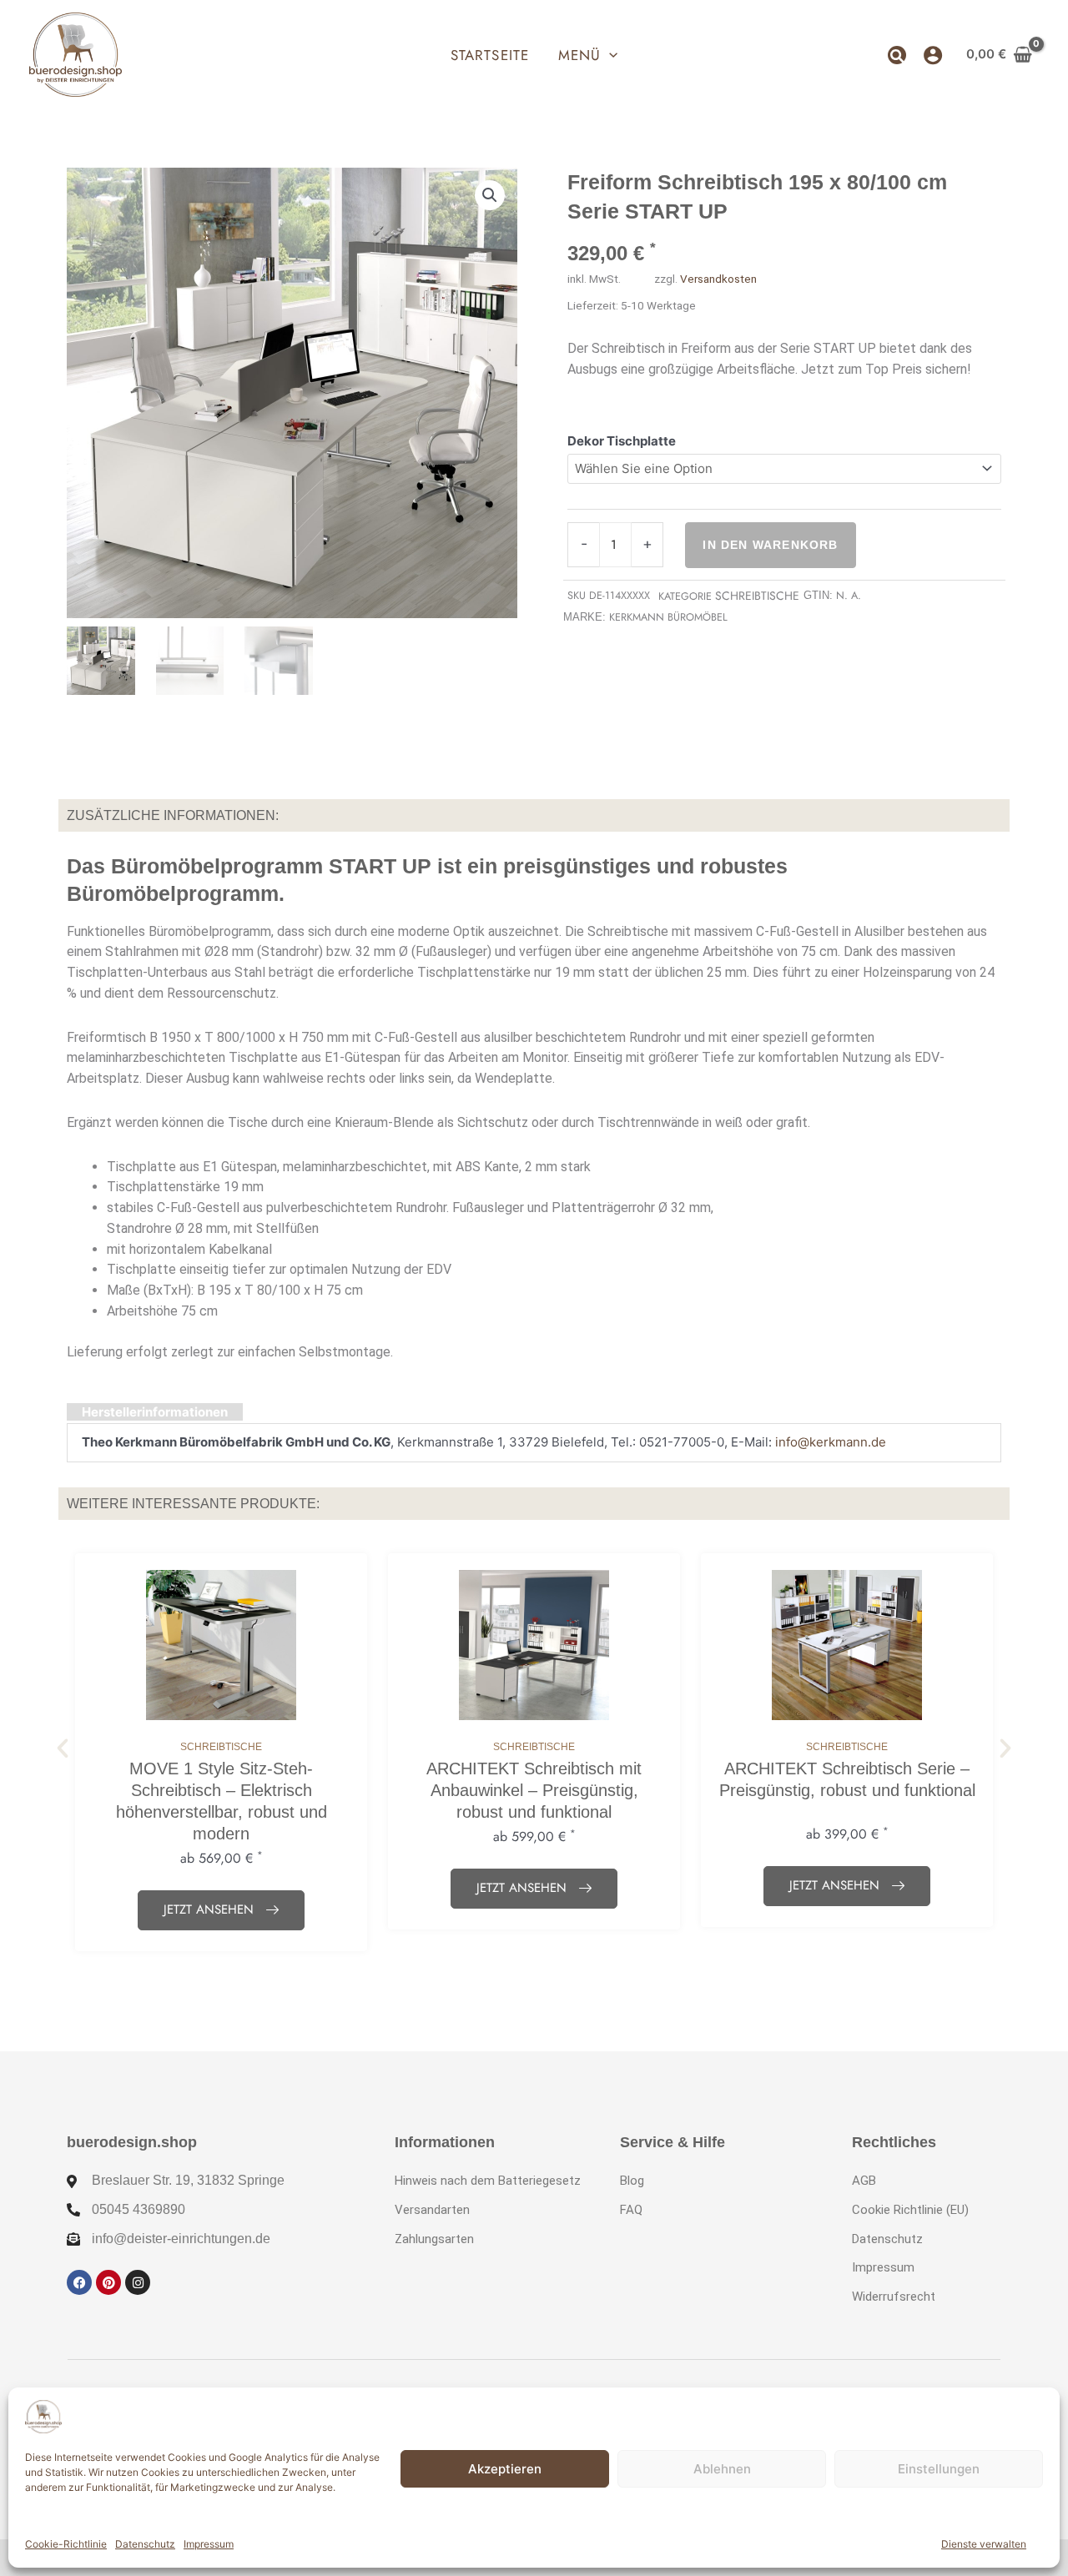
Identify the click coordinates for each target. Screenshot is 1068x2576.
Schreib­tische (757, 596)
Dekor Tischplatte (622, 441)
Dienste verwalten (984, 2544)
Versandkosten (718, 279)
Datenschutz (145, 2544)
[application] (609, 55)
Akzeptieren (505, 2469)
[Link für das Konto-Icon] (933, 55)
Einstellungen (939, 2469)
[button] (588, 55)
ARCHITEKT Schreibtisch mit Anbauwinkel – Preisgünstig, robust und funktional (534, 1790)
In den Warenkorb (770, 545)
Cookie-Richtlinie (66, 2544)
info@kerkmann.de (831, 1442)
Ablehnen (722, 2469)
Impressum (209, 2544)
